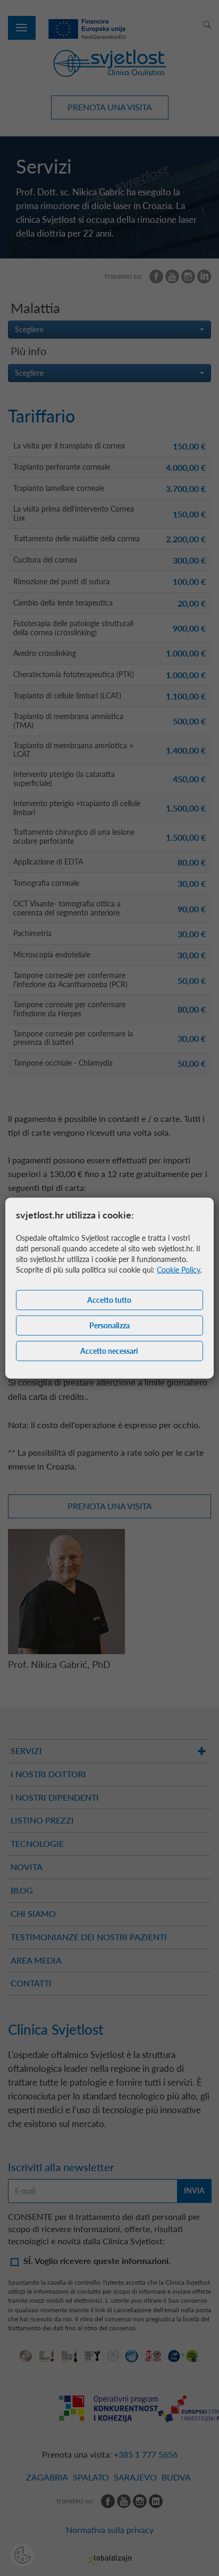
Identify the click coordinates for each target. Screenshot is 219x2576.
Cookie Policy (179, 1269)
